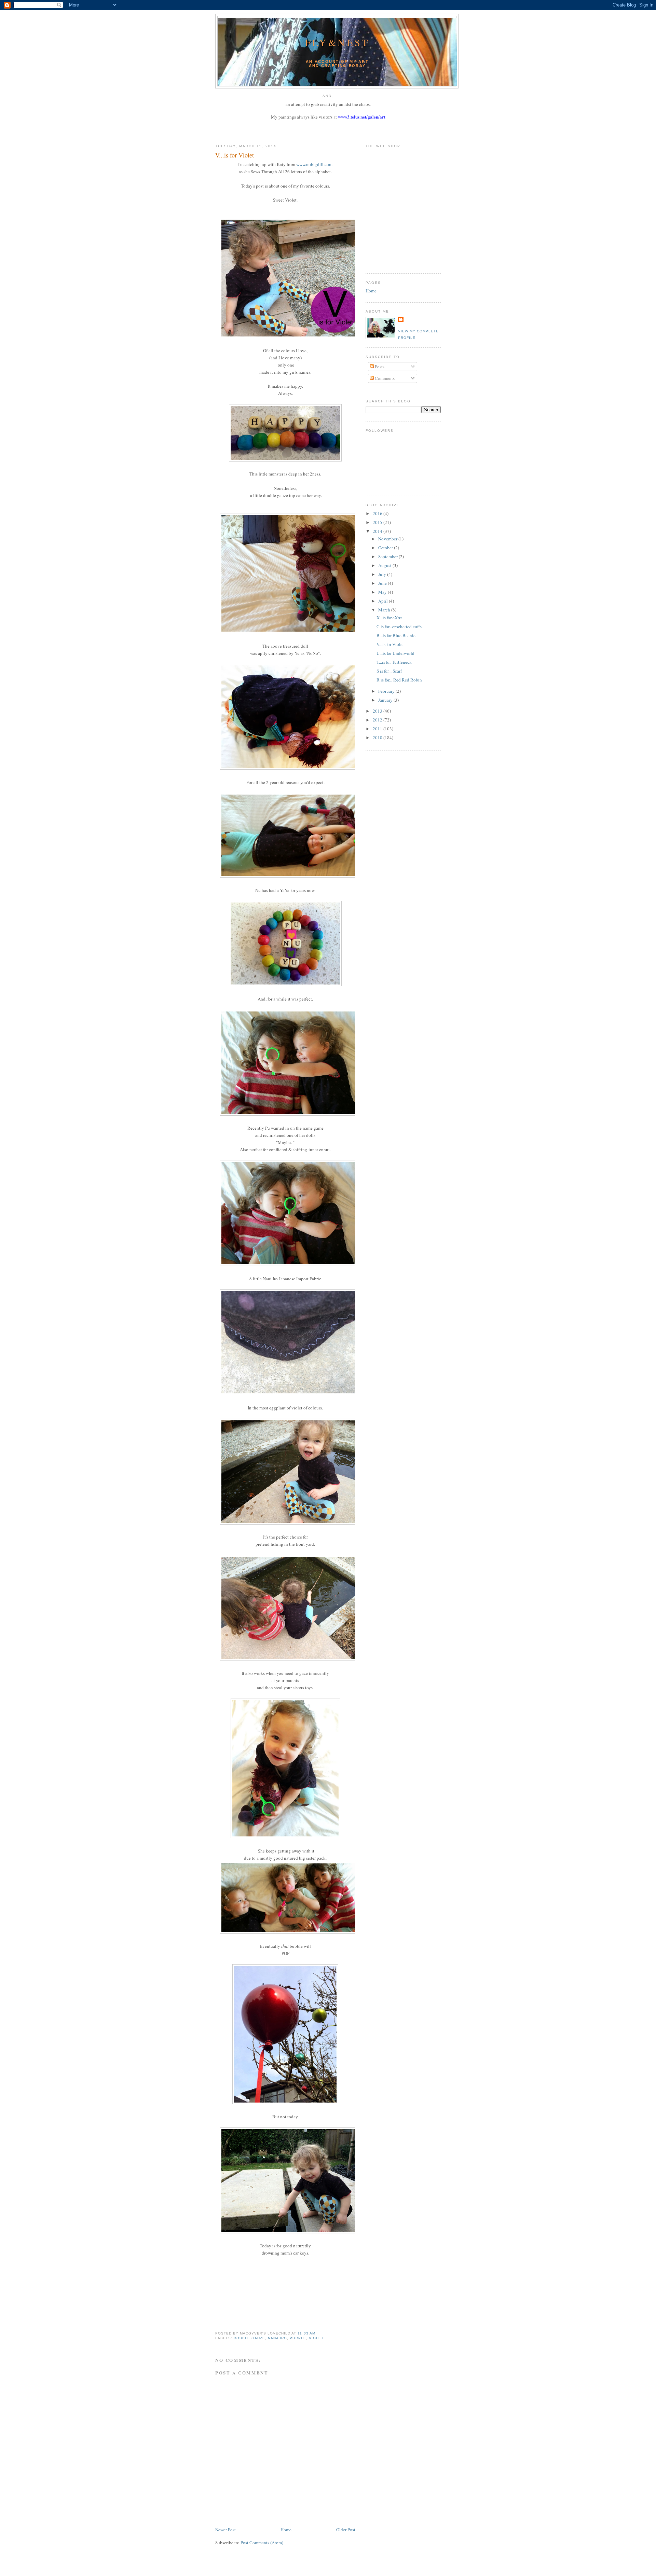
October (386, 548)
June (383, 583)
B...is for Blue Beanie (396, 635)
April (384, 601)
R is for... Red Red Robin (399, 680)
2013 (378, 711)
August (385, 565)
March (385, 610)
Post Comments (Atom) (262, 2543)
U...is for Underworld (395, 653)
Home (286, 2530)
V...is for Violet (235, 155)
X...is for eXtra (389, 618)
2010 (378, 738)
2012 (378, 720)
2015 (378, 522)
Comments (384, 378)
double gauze (249, 2338)
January (386, 700)
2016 (378, 513)
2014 (378, 531)
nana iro (277, 2338)
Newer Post (225, 2530)
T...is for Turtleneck (394, 662)
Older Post (346, 2530)
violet (316, 2338)
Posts (379, 367)
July (383, 574)
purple (298, 2338)
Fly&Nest (337, 42)
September (388, 556)
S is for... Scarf (389, 671)
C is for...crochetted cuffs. (400, 626)
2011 (378, 729)
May (383, 592)
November (388, 539)
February (387, 691)
